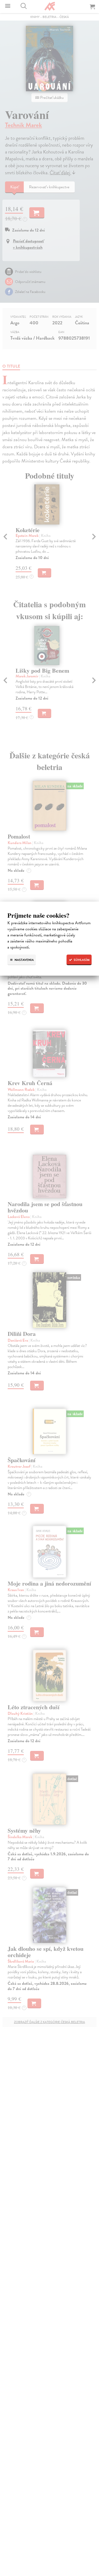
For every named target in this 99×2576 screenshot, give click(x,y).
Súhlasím (81, 960)
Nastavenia (24, 960)
